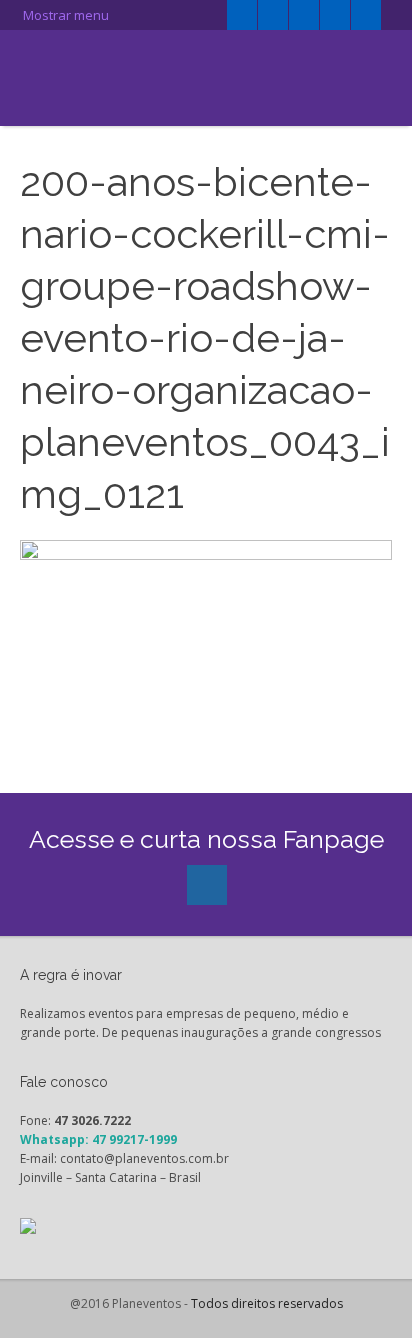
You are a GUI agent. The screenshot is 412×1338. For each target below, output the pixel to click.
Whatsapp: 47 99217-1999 (98, 1139)
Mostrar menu (64, 15)
